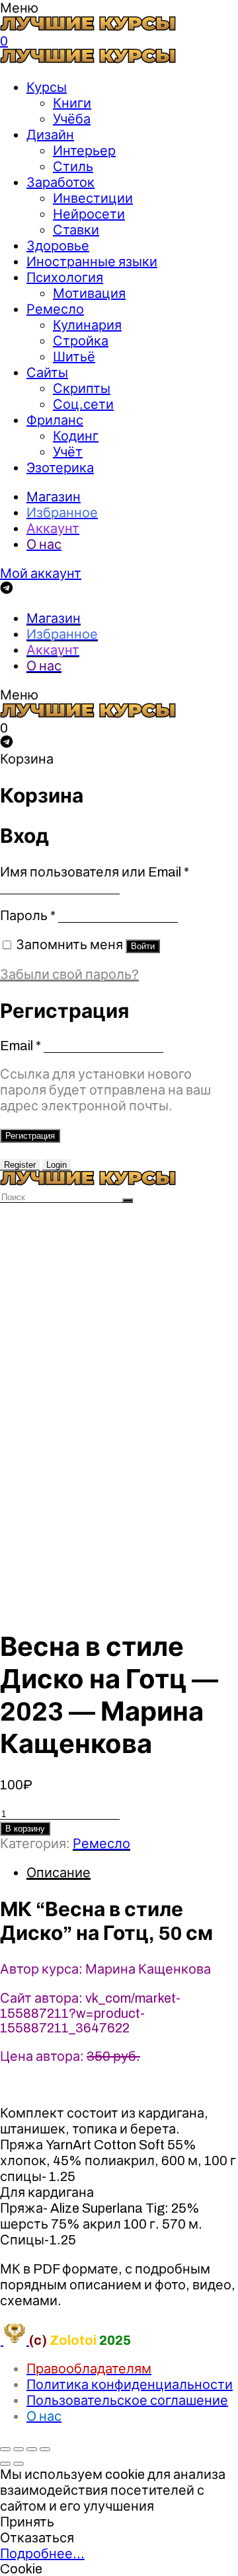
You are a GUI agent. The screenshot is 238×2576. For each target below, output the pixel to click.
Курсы (47, 87)
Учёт (68, 452)
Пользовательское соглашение (127, 2400)
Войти (143, 946)
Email (20, 1046)
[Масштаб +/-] (45, 2449)
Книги (72, 103)
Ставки (76, 230)
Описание (59, 1873)
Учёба (72, 119)
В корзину (25, 1829)
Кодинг (76, 436)
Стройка (81, 341)
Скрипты (82, 388)
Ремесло (55, 309)
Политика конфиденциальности (130, 2384)
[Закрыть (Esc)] (5, 2449)
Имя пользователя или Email (95, 872)
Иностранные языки (92, 262)
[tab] (132, 1873)
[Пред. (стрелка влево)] (5, 2464)
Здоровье (58, 246)
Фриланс (55, 420)
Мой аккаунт (41, 573)
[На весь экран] (32, 2449)
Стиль (73, 166)
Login (57, 1165)
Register (20, 1165)
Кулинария (87, 325)
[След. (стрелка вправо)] (19, 2464)
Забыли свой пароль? (69, 974)
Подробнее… (42, 2554)
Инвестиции (93, 198)
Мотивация (89, 293)
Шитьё (74, 357)
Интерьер (84, 151)
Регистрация (30, 1136)
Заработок (60, 182)
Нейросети (89, 214)
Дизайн (50, 135)
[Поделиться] (19, 2449)
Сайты (47, 373)
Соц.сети (83, 404)
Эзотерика (60, 468)
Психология (65, 277)
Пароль (28, 915)
